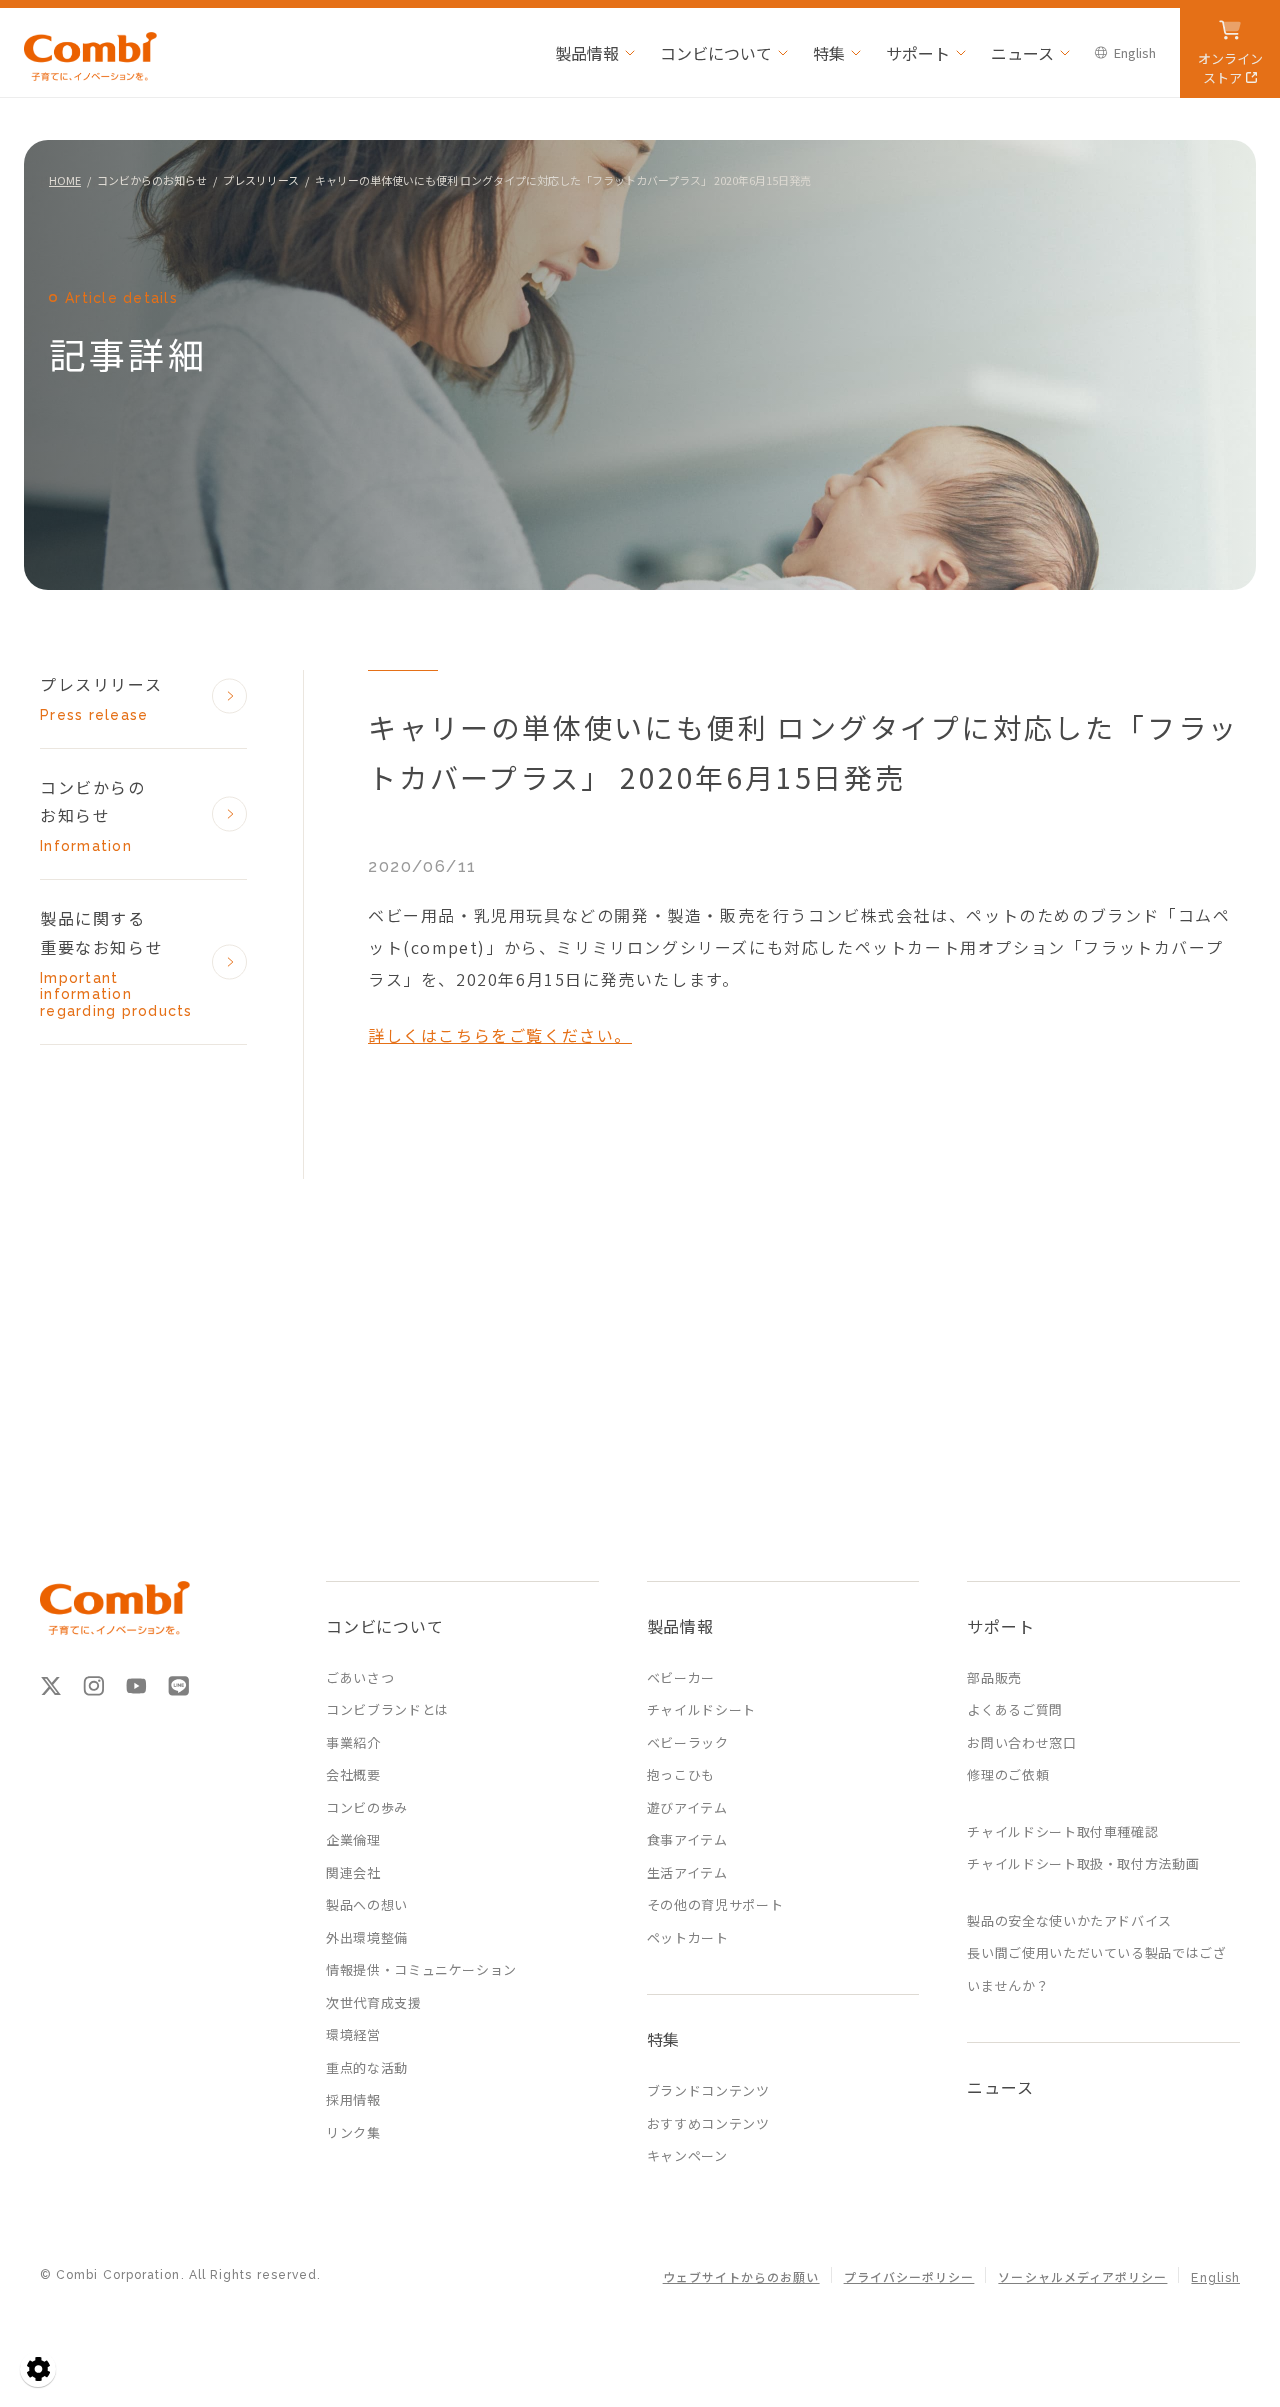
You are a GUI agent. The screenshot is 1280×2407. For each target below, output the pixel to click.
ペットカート (688, 1937)
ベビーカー (681, 1677)
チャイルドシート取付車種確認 (1062, 1831)
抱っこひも (681, 1774)
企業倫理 (353, 1839)
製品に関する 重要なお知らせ (116, 962)
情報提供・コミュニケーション (421, 1969)
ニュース (1022, 53)
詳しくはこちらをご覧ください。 (500, 1035)
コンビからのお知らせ (152, 180)
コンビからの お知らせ (93, 815)
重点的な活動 (367, 2067)
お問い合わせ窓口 (1021, 1742)
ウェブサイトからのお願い (741, 2278)
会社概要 (353, 1774)
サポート (918, 53)
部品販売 (994, 1677)
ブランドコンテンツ (708, 2090)
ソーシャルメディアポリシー (1082, 2278)
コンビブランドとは (387, 1709)
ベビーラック (688, 1742)
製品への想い (367, 1904)
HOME (65, 180)
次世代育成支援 (374, 2002)
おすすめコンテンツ (708, 2123)
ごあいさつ (360, 1677)
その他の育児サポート (715, 1904)
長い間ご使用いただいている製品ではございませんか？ (1096, 1969)
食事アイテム (687, 1839)
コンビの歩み (367, 1807)
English (1135, 52)
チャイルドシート (701, 1709)
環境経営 (353, 2034)
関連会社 (353, 1872)
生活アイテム (687, 1872)
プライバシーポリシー (909, 2278)
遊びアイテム (687, 1807)
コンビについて (716, 53)
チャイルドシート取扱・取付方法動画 (1083, 1863)
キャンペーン (687, 2155)
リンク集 (353, 2132)
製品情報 (587, 53)
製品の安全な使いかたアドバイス (1069, 1920)
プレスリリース (261, 180)
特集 (829, 53)
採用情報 (353, 2099)
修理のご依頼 (1008, 1774)
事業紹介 (353, 1742)
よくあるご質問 (1015, 1709)
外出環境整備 (367, 1937)
